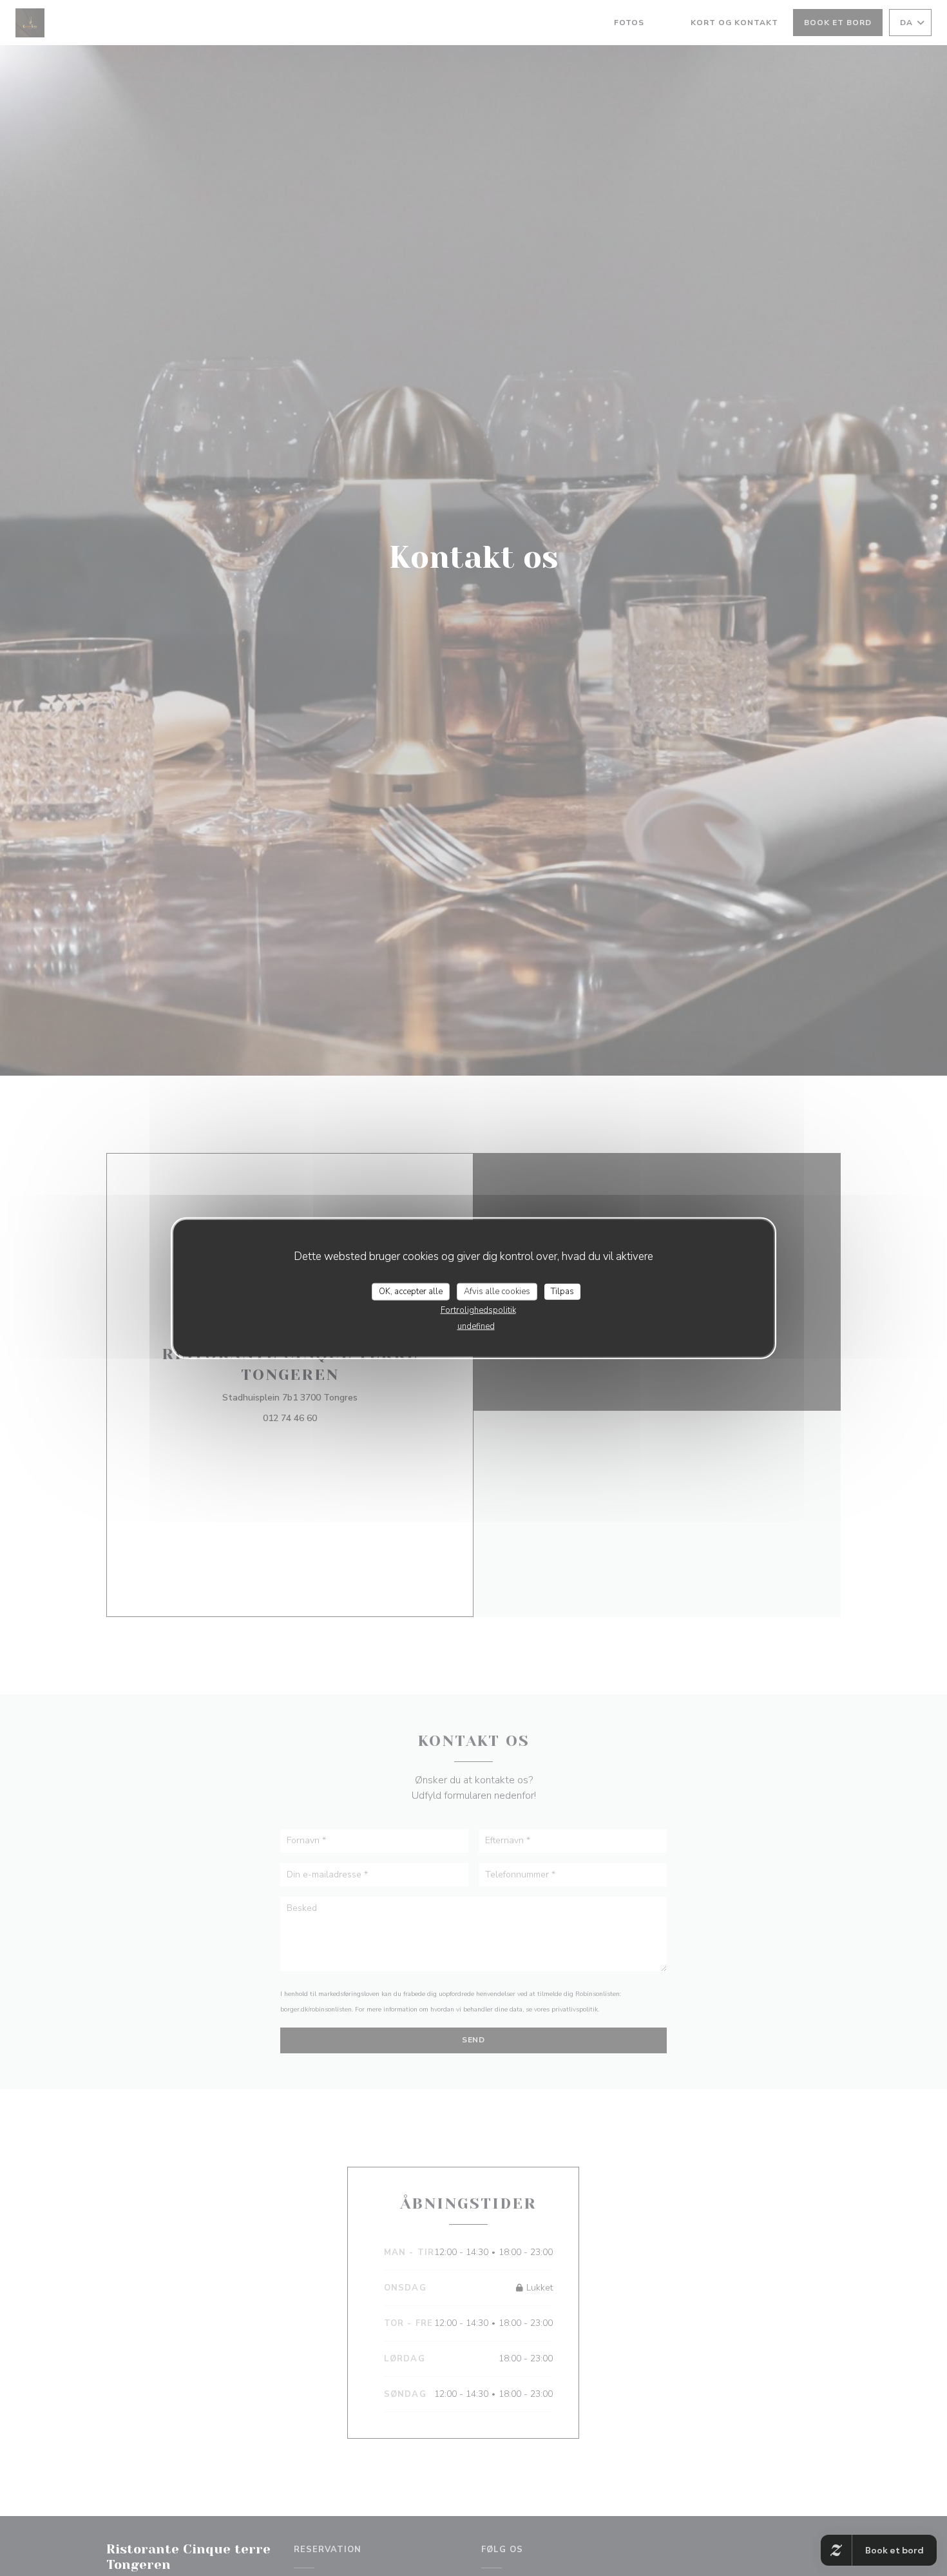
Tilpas (562, 1291)
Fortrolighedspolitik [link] (478, 1310)
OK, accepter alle (411, 1291)
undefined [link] (476, 1326)
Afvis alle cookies (497, 1291)
